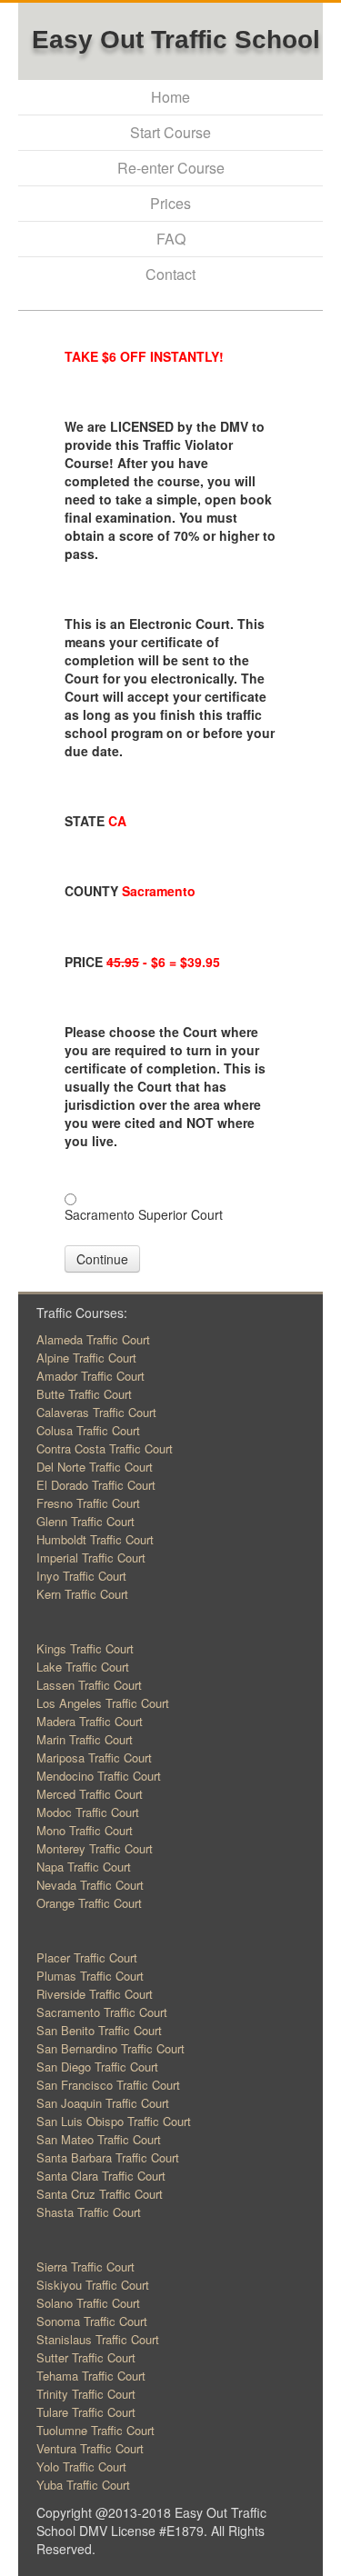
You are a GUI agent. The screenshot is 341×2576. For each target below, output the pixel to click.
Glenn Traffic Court (85, 1521)
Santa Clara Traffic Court (101, 2176)
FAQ (171, 239)
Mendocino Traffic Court (99, 1776)
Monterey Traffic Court (95, 1848)
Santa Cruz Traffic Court (100, 2194)
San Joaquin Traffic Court (103, 2103)
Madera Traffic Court (90, 1721)
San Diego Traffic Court (97, 2067)
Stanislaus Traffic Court (98, 2339)
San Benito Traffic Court (99, 2030)
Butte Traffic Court (84, 1394)
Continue (102, 1259)
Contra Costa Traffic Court (105, 1448)
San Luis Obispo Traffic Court (114, 2121)
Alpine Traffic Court (86, 1358)
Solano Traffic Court (88, 2303)
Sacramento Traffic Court (102, 2012)
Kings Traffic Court (85, 1648)
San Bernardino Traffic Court (110, 2048)
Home (170, 97)
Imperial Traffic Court (91, 1558)
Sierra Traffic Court (85, 2266)
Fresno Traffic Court (88, 1503)
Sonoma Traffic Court (92, 2321)
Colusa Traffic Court (88, 1430)
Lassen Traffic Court (89, 1685)
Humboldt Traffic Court (95, 1539)
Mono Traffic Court (85, 1830)
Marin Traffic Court (85, 1739)
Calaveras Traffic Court (96, 1412)
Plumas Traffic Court (90, 1976)
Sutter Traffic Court (86, 2357)
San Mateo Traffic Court (99, 2139)
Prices (170, 203)
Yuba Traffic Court (83, 2485)
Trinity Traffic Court (86, 2394)
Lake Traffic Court (83, 1667)
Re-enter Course (171, 168)
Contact (170, 274)
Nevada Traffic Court (90, 1885)
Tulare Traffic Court (86, 2412)
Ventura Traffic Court (90, 2448)
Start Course (170, 132)
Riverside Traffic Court (95, 1994)
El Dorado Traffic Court (96, 1485)
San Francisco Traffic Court (108, 2085)
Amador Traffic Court (90, 1376)
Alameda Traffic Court (93, 1339)
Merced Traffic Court (90, 1794)
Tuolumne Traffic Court (95, 2430)
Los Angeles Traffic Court (103, 1703)
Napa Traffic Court (84, 1867)
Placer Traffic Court (87, 1957)
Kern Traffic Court (82, 1594)
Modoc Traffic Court (88, 1812)
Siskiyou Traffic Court (93, 2285)
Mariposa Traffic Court (94, 1757)
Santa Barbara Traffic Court (108, 2157)
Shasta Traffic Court (89, 2212)
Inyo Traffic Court (81, 1576)
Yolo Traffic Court (81, 2466)
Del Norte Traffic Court (95, 1467)
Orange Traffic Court (89, 1903)
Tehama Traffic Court (91, 2376)
